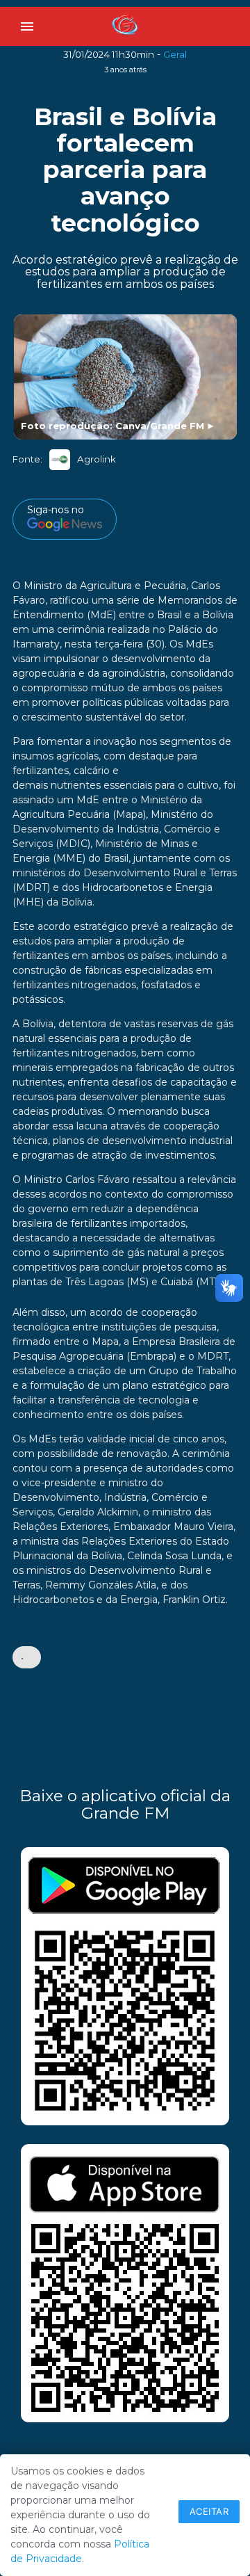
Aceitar (209, 2511)
